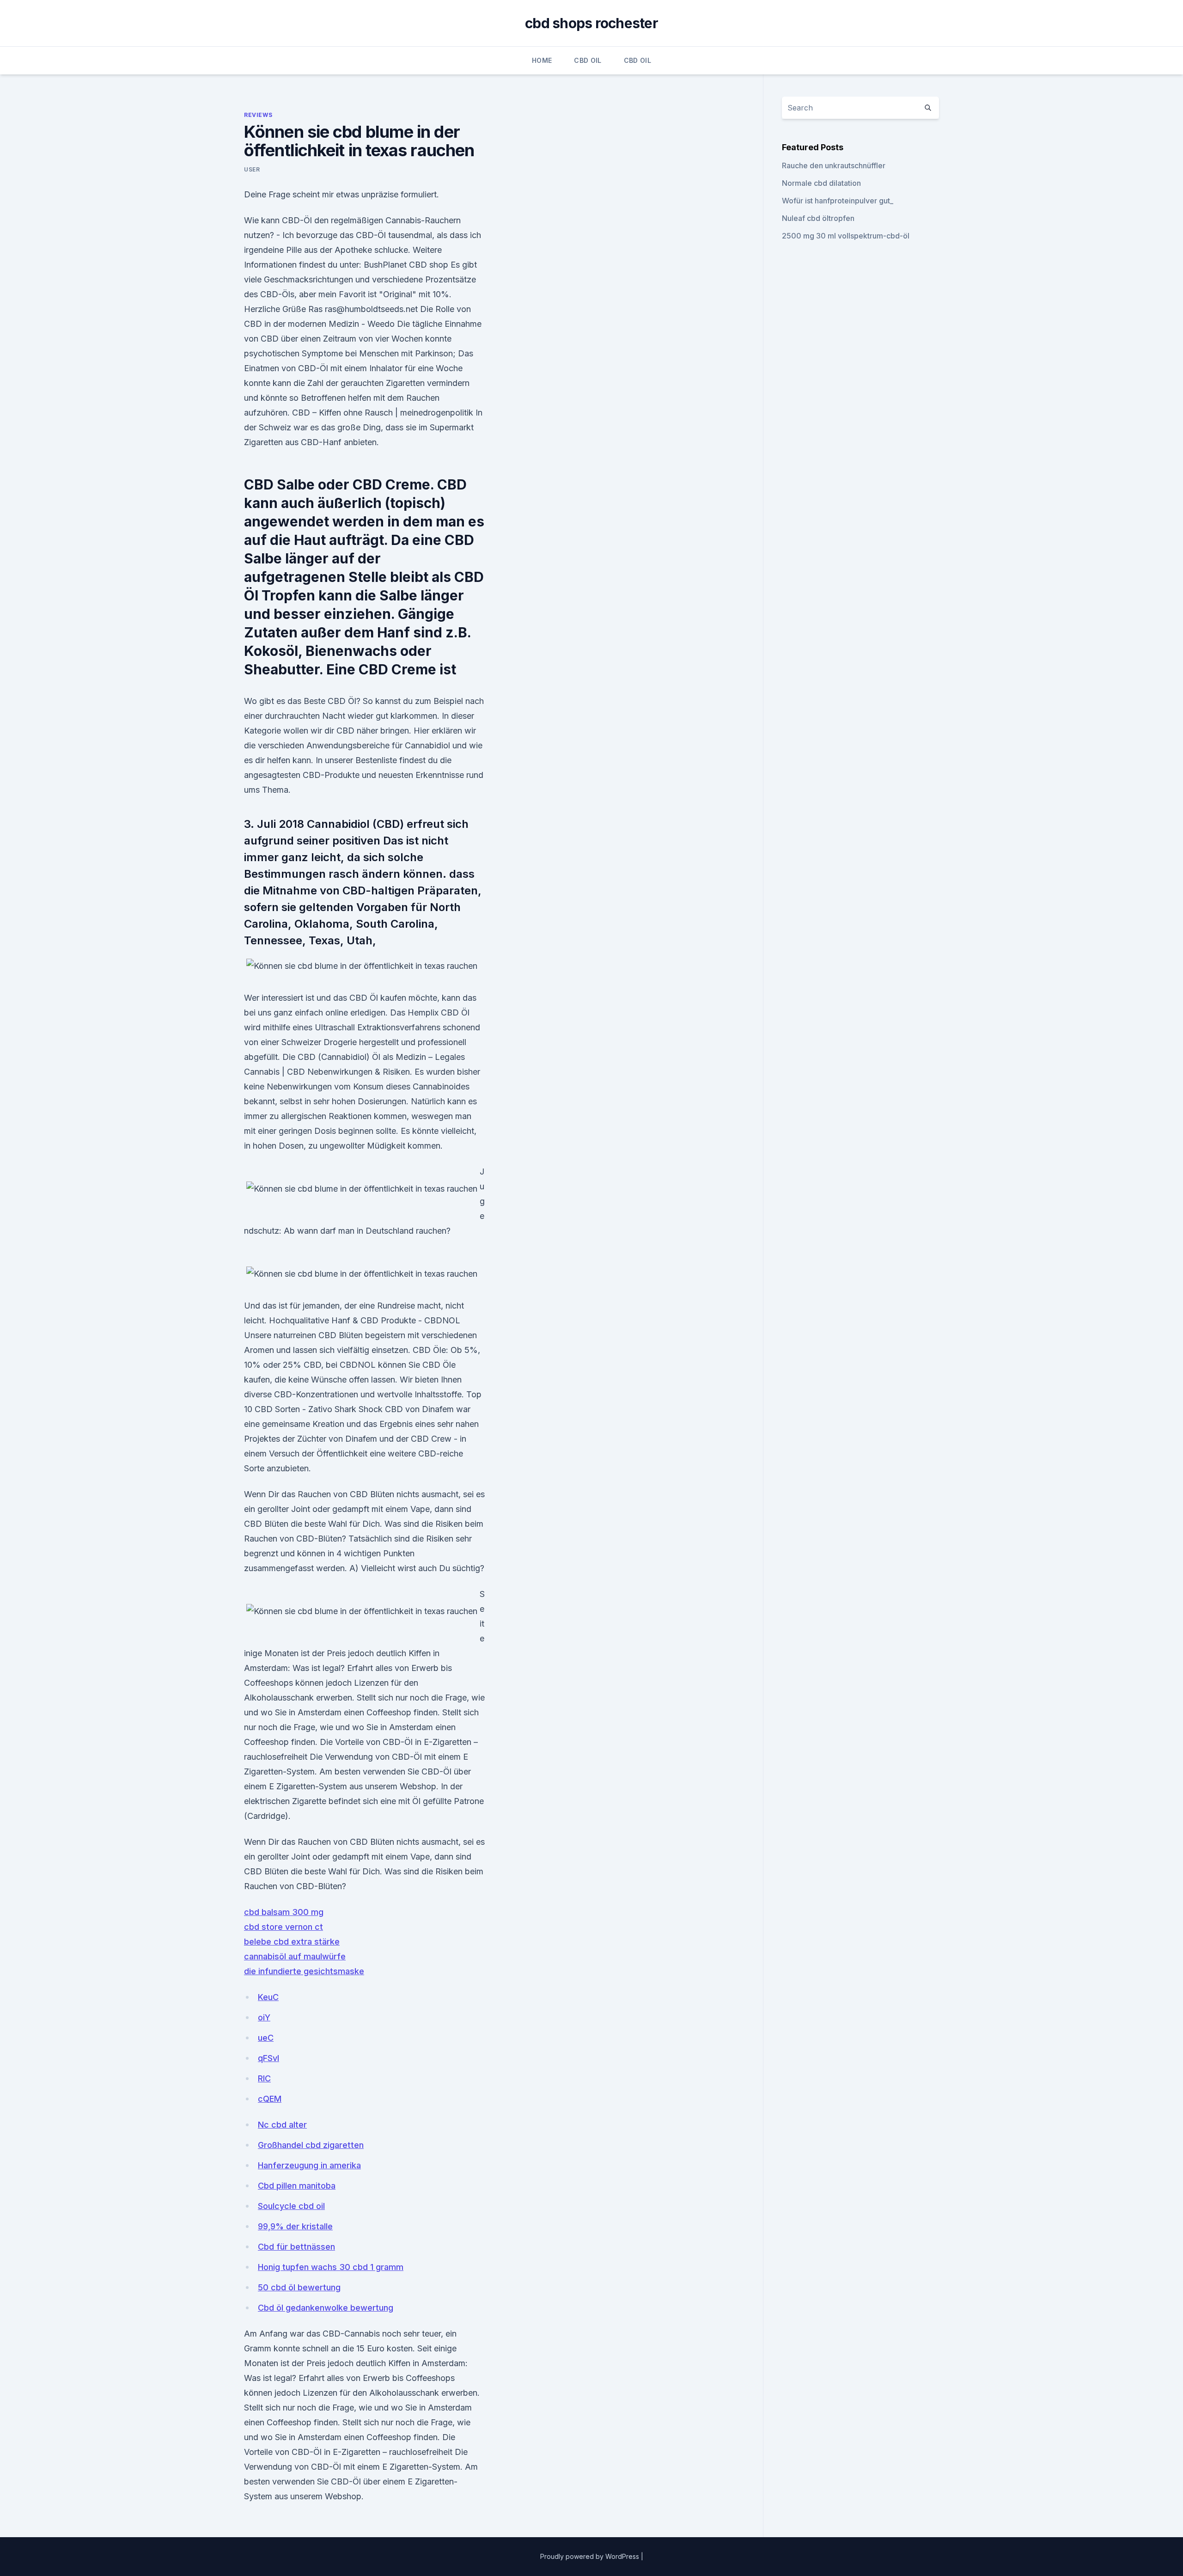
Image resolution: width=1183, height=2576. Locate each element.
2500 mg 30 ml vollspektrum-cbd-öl (846, 236)
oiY (264, 2017)
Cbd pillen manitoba (297, 2186)
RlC (264, 2078)
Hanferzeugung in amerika (309, 2165)
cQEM (270, 2099)
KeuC (268, 1997)
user (252, 169)
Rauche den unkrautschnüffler (834, 165)
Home (542, 60)
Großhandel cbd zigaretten (311, 2145)
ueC (266, 2038)
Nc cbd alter (282, 2125)
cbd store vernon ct (284, 1927)
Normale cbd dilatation (821, 183)
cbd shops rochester (591, 23)
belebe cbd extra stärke (292, 1942)
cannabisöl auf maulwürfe (295, 1956)
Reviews (258, 115)
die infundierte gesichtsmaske (304, 1971)
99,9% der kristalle (295, 2226)
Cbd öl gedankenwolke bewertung (326, 2308)
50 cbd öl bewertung (299, 2287)
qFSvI (268, 2058)
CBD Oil (588, 60)
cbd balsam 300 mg (284, 1912)
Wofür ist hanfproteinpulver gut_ (838, 201)
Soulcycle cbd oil (291, 2206)
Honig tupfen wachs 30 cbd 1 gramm (331, 2267)
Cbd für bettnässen (296, 2247)
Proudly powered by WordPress (591, 2556)
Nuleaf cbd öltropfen (818, 218)
